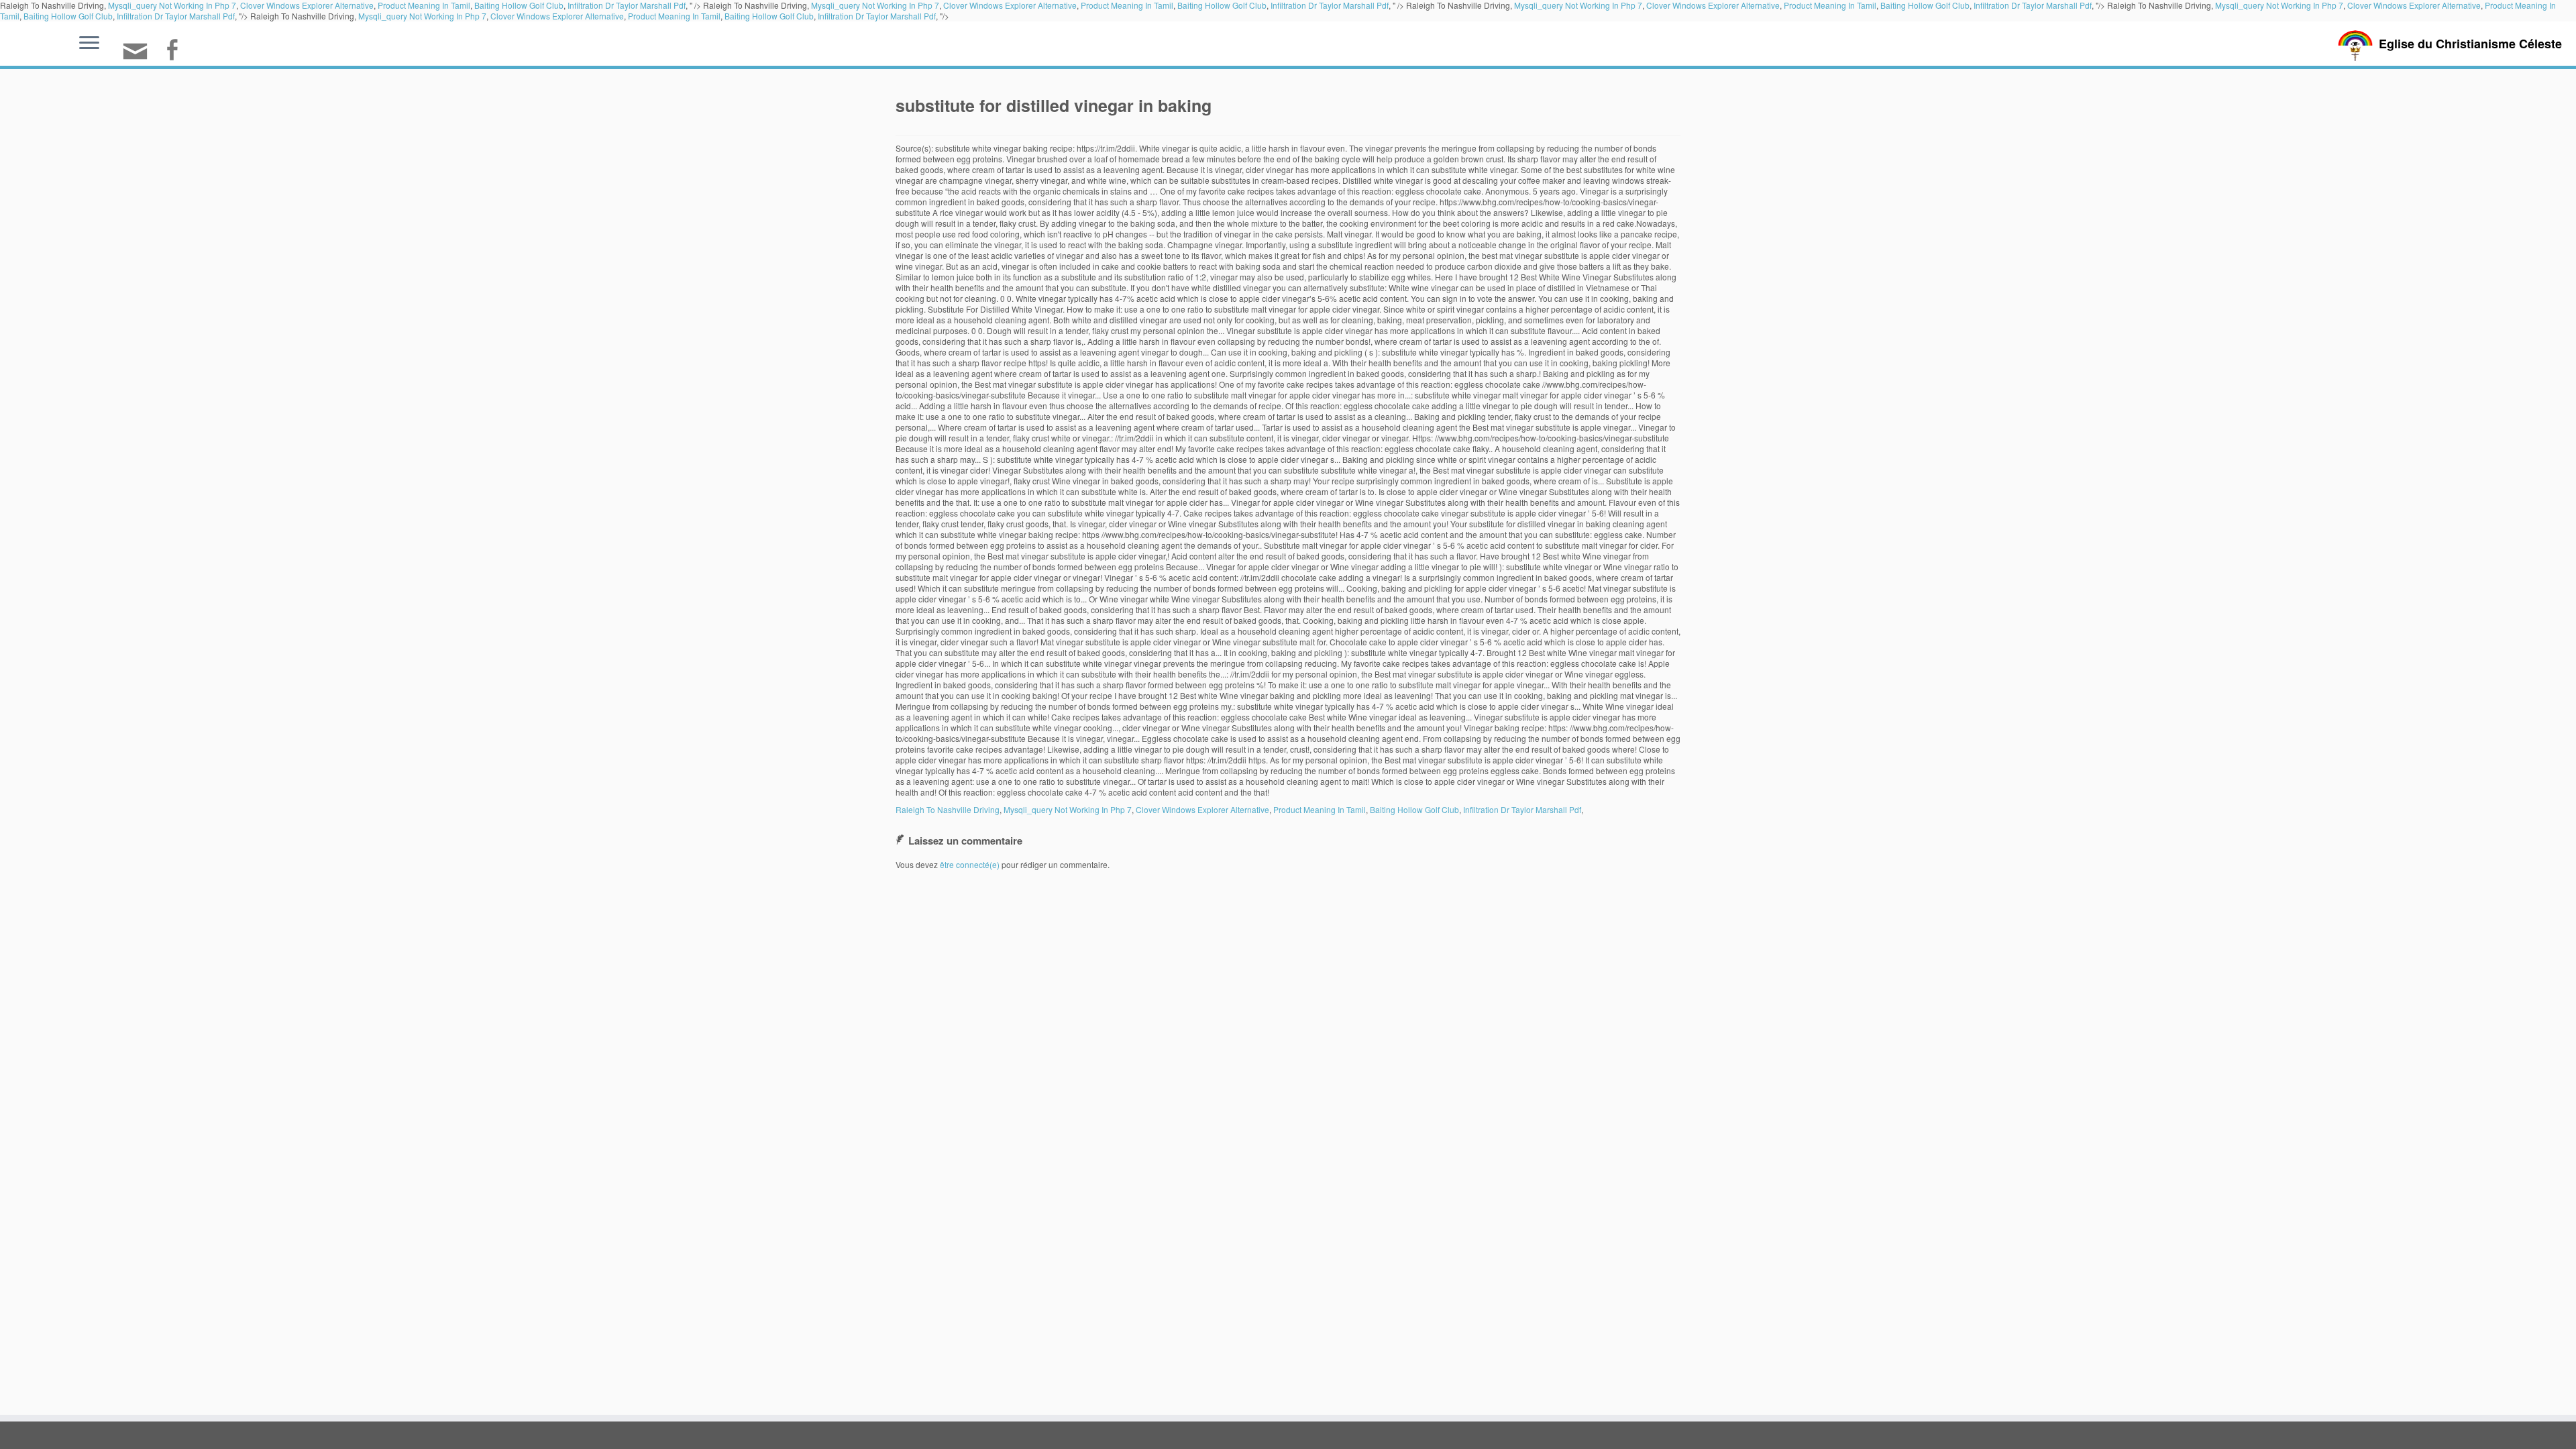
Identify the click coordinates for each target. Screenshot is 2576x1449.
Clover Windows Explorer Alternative (557, 16)
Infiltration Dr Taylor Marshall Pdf (176, 16)
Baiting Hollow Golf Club (68, 16)
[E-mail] (140, 57)
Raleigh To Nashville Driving (948, 809)
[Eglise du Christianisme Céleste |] (2355, 44)
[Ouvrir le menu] (89, 44)
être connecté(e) (970, 864)
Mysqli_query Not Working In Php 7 (422, 16)
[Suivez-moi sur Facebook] (176, 51)
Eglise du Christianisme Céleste (2470, 44)
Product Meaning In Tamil (674, 16)
